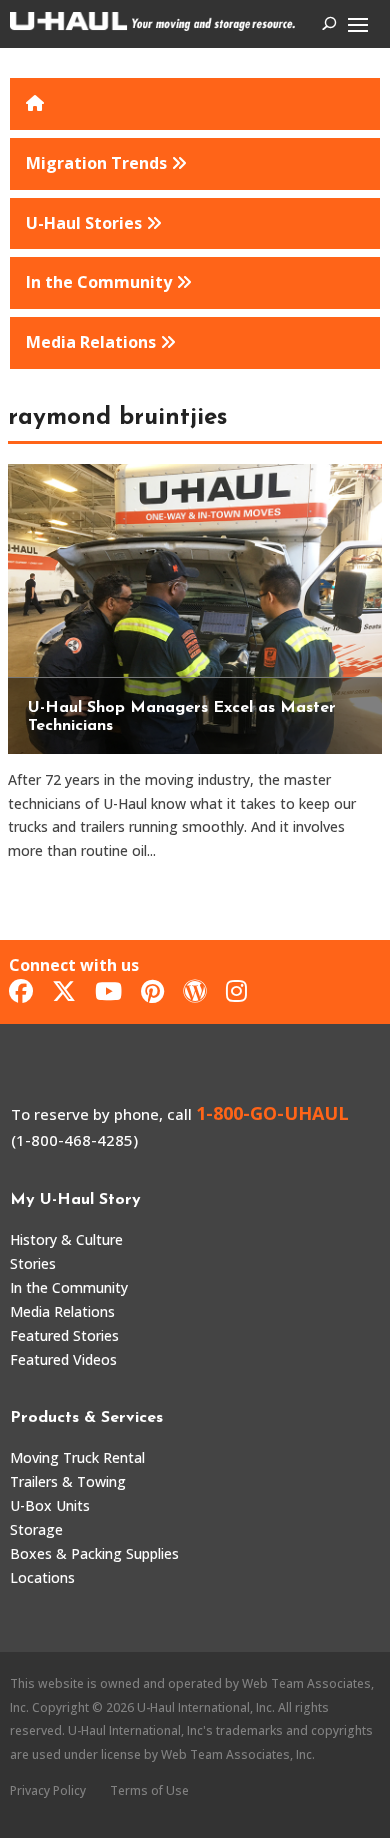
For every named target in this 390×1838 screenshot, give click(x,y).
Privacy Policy (48, 1790)
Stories (33, 1263)
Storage (36, 1529)
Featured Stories (64, 1335)
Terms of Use (149, 1790)
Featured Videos (63, 1359)
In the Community (69, 1287)
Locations (42, 1577)
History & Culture (66, 1239)
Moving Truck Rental (77, 1457)
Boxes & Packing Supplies (94, 1553)
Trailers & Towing (68, 1481)
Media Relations (62, 1311)
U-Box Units (50, 1505)
